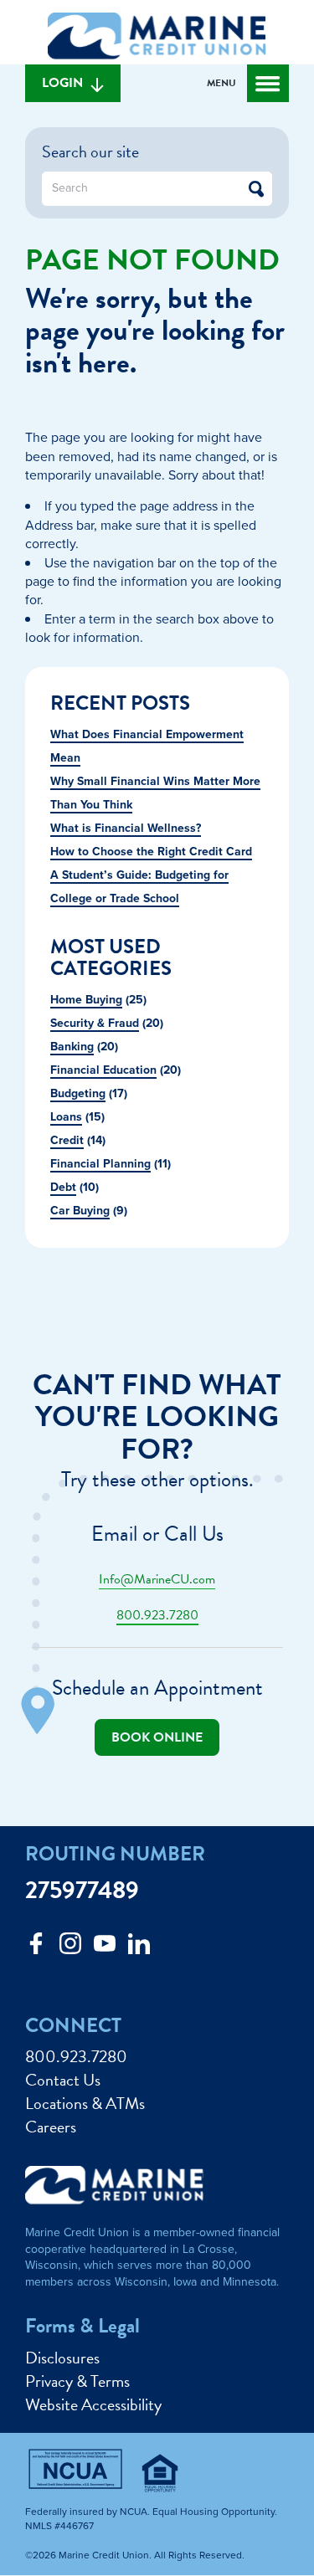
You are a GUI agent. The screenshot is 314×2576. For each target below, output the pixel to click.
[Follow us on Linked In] (139, 1948)
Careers (51, 2127)
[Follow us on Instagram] (70, 1948)
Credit (67, 1140)
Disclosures (62, 2358)
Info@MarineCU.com (157, 1579)
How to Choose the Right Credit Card (151, 852)
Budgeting (78, 1093)
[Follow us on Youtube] (105, 1948)
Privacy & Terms (77, 2381)
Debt (63, 1187)
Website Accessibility (93, 2404)
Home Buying (86, 1000)
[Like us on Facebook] (36, 1948)
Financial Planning (100, 1164)
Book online (157, 1737)
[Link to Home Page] (157, 38)
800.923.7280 (157, 1615)
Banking (72, 1047)
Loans (66, 1117)
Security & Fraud (95, 1023)
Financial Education (103, 1070)
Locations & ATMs (85, 2103)
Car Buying (80, 1211)
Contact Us (63, 2080)
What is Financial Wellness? (126, 828)
